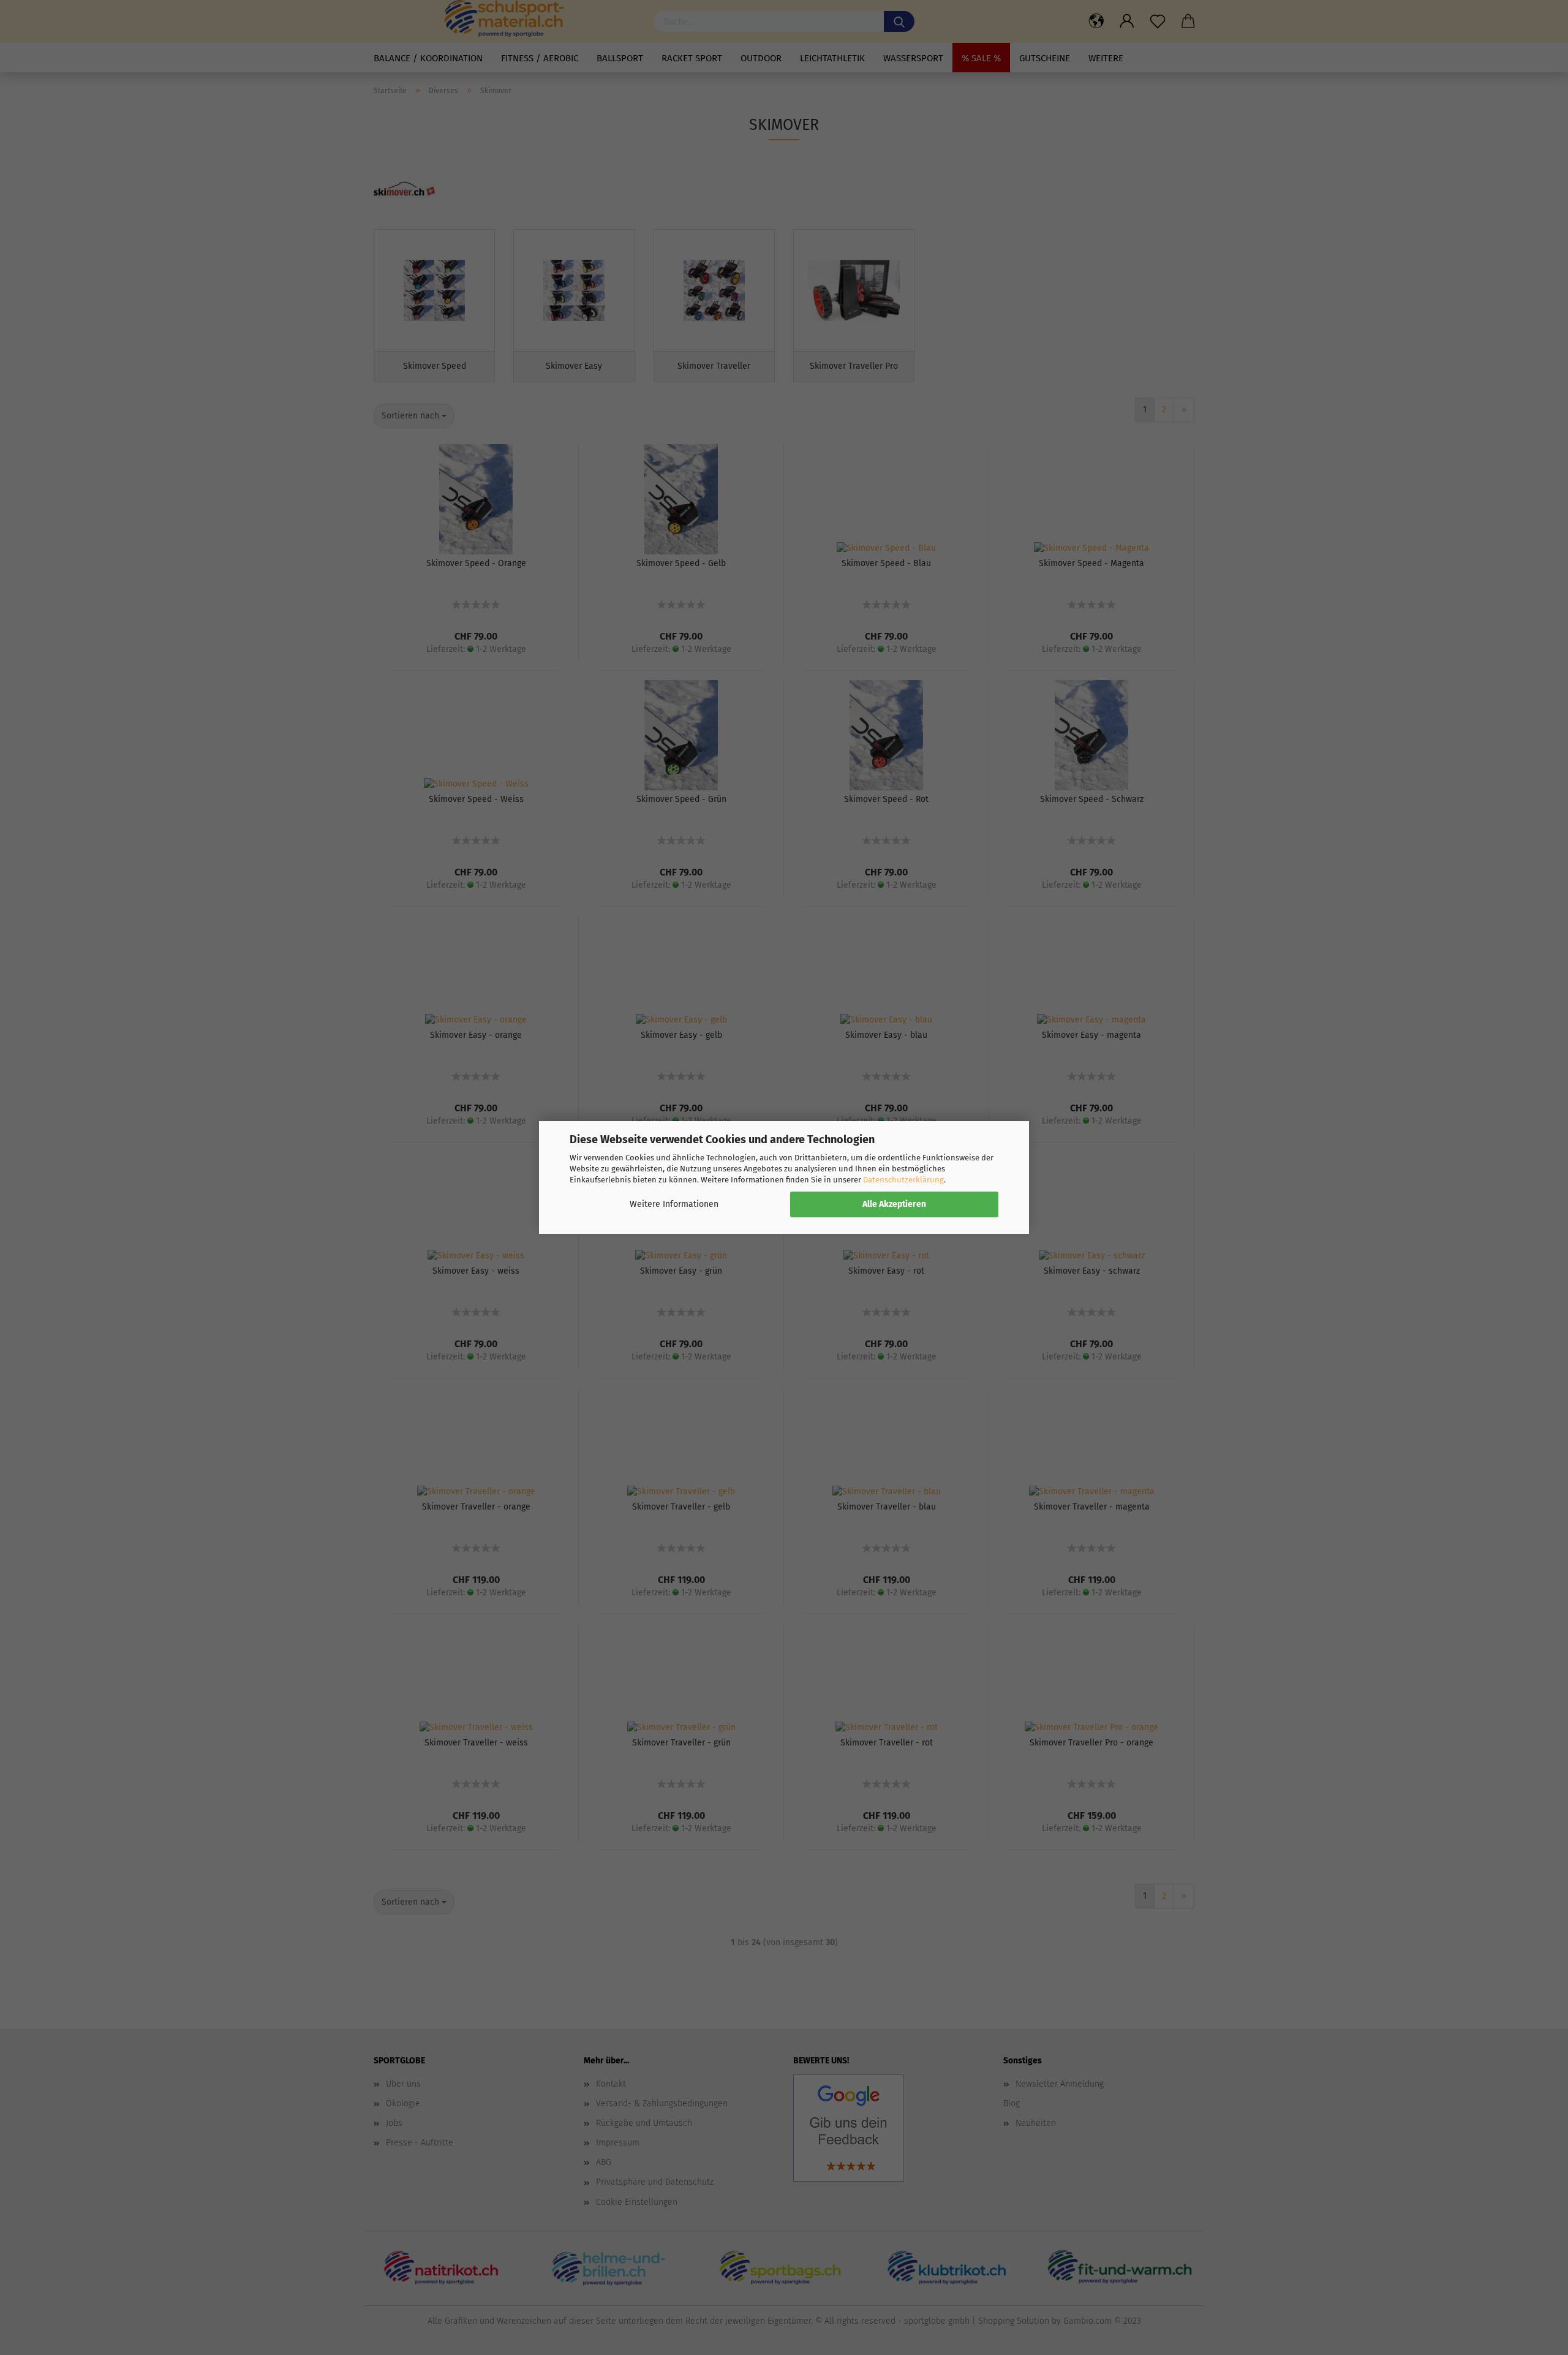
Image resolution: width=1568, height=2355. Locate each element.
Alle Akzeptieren (894, 1204)
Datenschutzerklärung (903, 1180)
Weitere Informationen (674, 1204)
